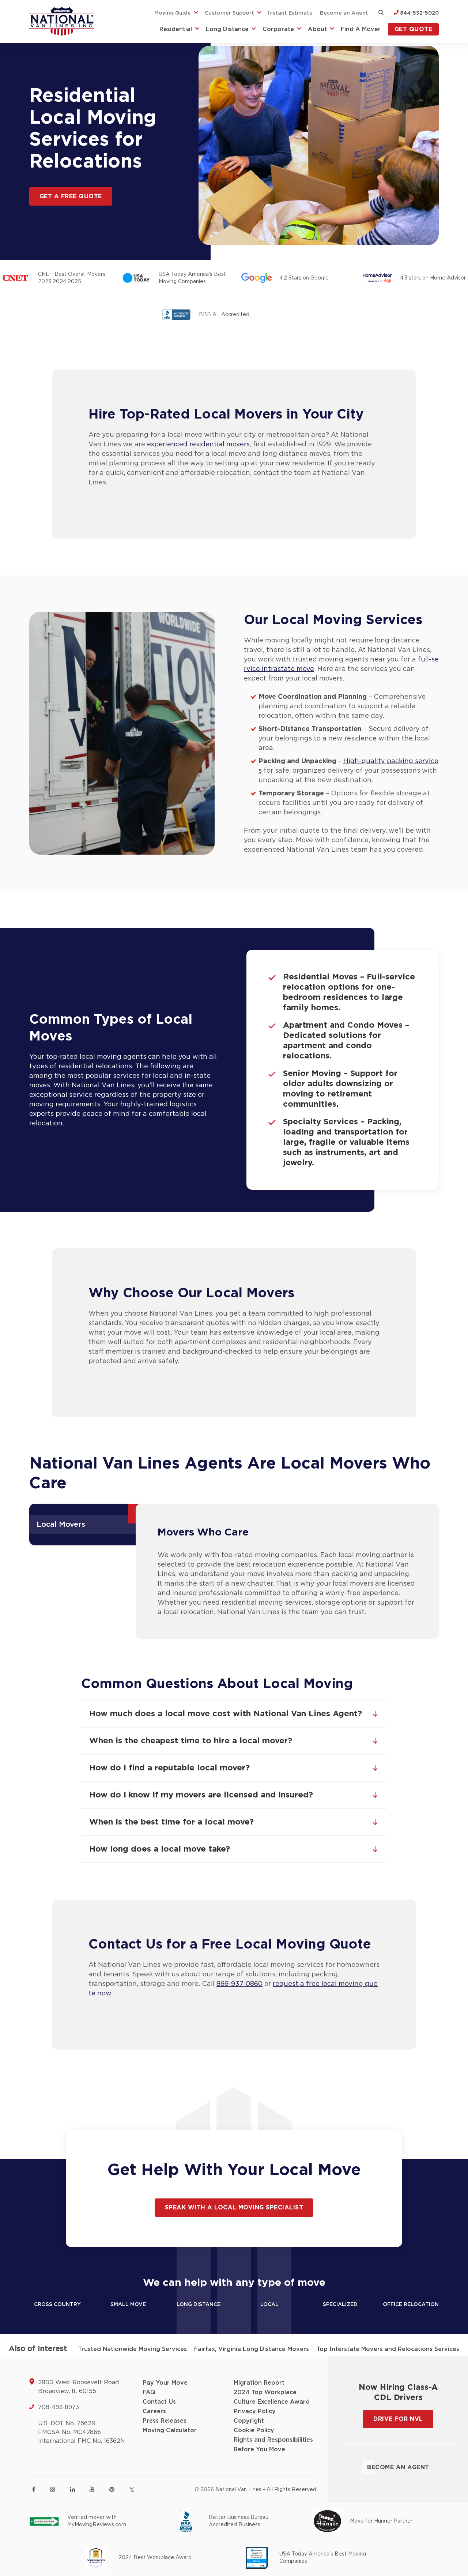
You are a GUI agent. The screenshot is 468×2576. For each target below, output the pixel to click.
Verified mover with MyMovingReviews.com (97, 2521)
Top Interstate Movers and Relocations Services (388, 2349)
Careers (154, 2411)
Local (269, 2305)
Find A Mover (361, 29)
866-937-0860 (239, 1984)
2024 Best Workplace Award (155, 2558)
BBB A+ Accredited (224, 315)
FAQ (149, 2392)
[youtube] (92, 2489)
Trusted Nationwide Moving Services (132, 2349)
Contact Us (159, 2402)
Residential (176, 29)
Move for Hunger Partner (381, 2521)
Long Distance (227, 29)
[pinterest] (112, 2489)
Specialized (340, 2305)
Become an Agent (344, 13)
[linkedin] (72, 2489)
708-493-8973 (58, 2407)
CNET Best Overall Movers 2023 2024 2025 (72, 278)
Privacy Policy (255, 2411)
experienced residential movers (198, 445)
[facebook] (34, 2489)
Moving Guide (173, 13)
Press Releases (165, 2421)
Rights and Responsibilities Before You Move (273, 2445)
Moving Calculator (170, 2430)
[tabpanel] (287, 1571)
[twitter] (132, 2490)
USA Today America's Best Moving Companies (192, 278)
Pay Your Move (165, 2383)
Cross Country (57, 2305)
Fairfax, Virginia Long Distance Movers (252, 2349)
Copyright (249, 2421)
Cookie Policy (254, 2430)
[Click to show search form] (381, 13)
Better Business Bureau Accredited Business (239, 2521)
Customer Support (229, 13)
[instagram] (53, 2489)
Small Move (128, 2305)
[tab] (85, 1525)
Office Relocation (411, 2305)
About (317, 29)
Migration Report (259, 2383)
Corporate (278, 29)
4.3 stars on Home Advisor (433, 278)
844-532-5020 (419, 13)
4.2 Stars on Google (304, 278)
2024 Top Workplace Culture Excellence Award (272, 2397)
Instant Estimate (290, 13)
